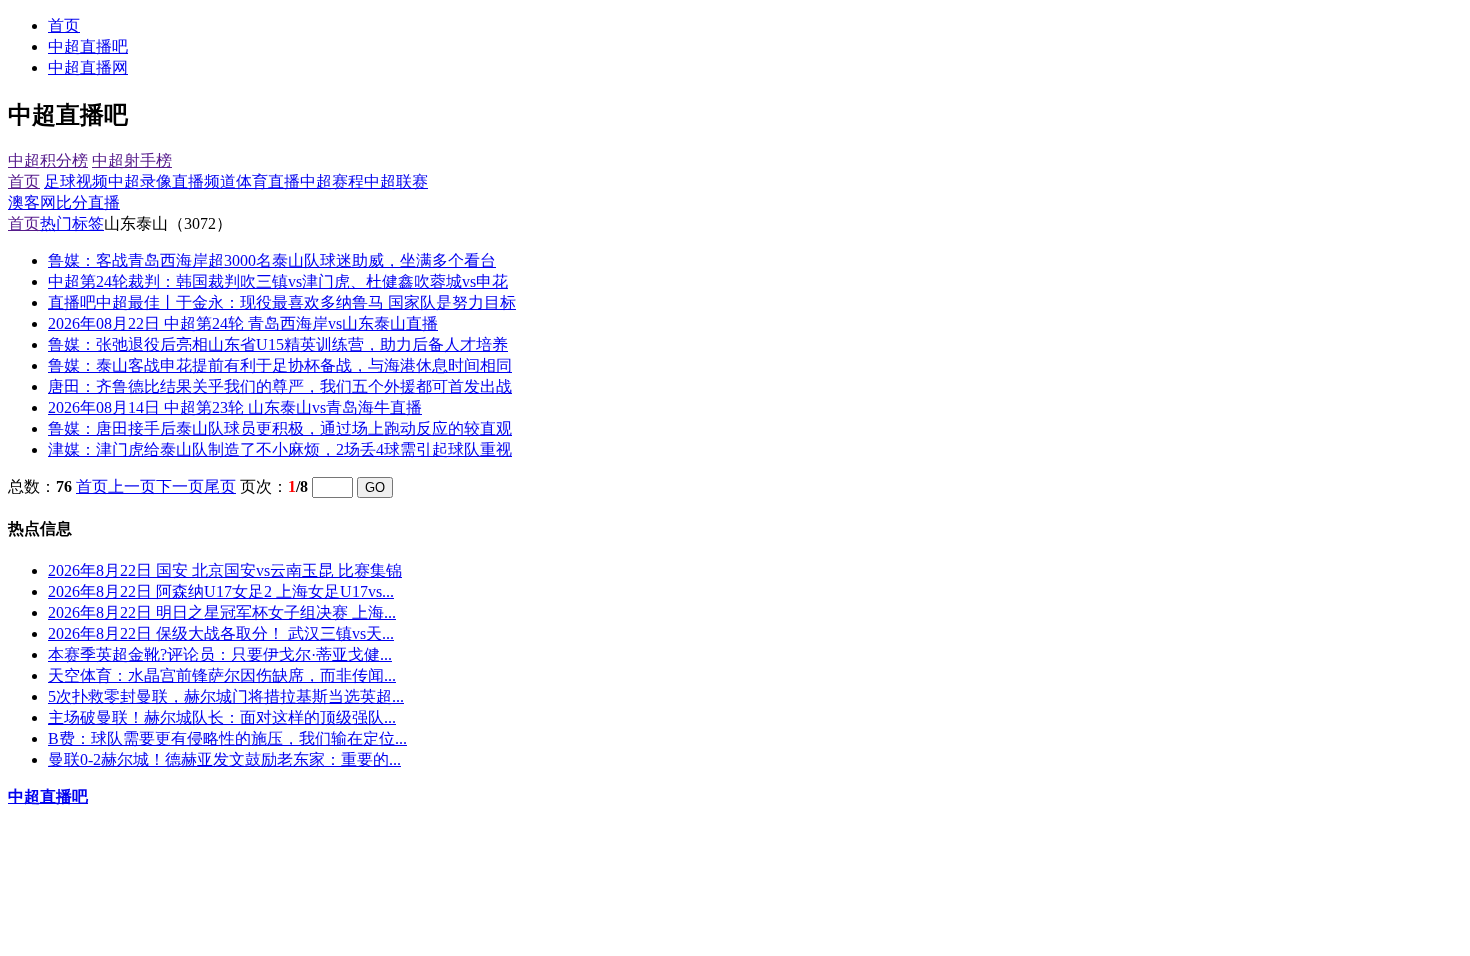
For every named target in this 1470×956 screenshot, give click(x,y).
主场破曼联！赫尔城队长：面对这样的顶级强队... (222, 717)
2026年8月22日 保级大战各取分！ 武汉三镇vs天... (221, 633)
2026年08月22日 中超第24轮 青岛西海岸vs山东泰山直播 (243, 323)
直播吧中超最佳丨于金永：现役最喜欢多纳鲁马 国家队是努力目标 (282, 302)
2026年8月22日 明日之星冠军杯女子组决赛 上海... (222, 612)
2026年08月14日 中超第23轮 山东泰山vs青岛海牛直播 (235, 407)
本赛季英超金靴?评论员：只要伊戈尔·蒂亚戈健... (220, 654)
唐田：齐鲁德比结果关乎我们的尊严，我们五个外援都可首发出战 (280, 386)
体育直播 (268, 181)
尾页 (220, 486)
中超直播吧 (88, 46)
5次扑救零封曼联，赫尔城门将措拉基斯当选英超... (226, 696)
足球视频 (76, 181)
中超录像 (140, 181)
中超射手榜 (132, 160)
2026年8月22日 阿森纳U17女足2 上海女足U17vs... (221, 591)
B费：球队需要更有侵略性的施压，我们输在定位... (227, 738)
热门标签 (72, 223)
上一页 (132, 486)
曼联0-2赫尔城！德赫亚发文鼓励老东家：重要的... (224, 759)
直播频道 (204, 181)
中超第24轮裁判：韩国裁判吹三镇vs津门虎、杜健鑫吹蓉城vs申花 (278, 281)
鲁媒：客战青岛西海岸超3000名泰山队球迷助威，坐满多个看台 (272, 260)
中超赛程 (332, 181)
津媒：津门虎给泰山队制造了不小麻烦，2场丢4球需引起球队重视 (280, 449)
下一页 (180, 486)
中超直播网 (88, 67)
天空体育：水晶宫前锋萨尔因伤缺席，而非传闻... (222, 675)
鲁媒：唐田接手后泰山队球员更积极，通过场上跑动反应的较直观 (280, 428)
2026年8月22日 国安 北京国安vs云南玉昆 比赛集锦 (225, 570)
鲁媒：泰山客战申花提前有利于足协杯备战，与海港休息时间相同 (280, 365)
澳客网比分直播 (64, 202)
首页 (64, 25)
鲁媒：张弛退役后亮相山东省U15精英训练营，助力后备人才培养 (278, 344)
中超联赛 (396, 181)
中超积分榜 (48, 160)
